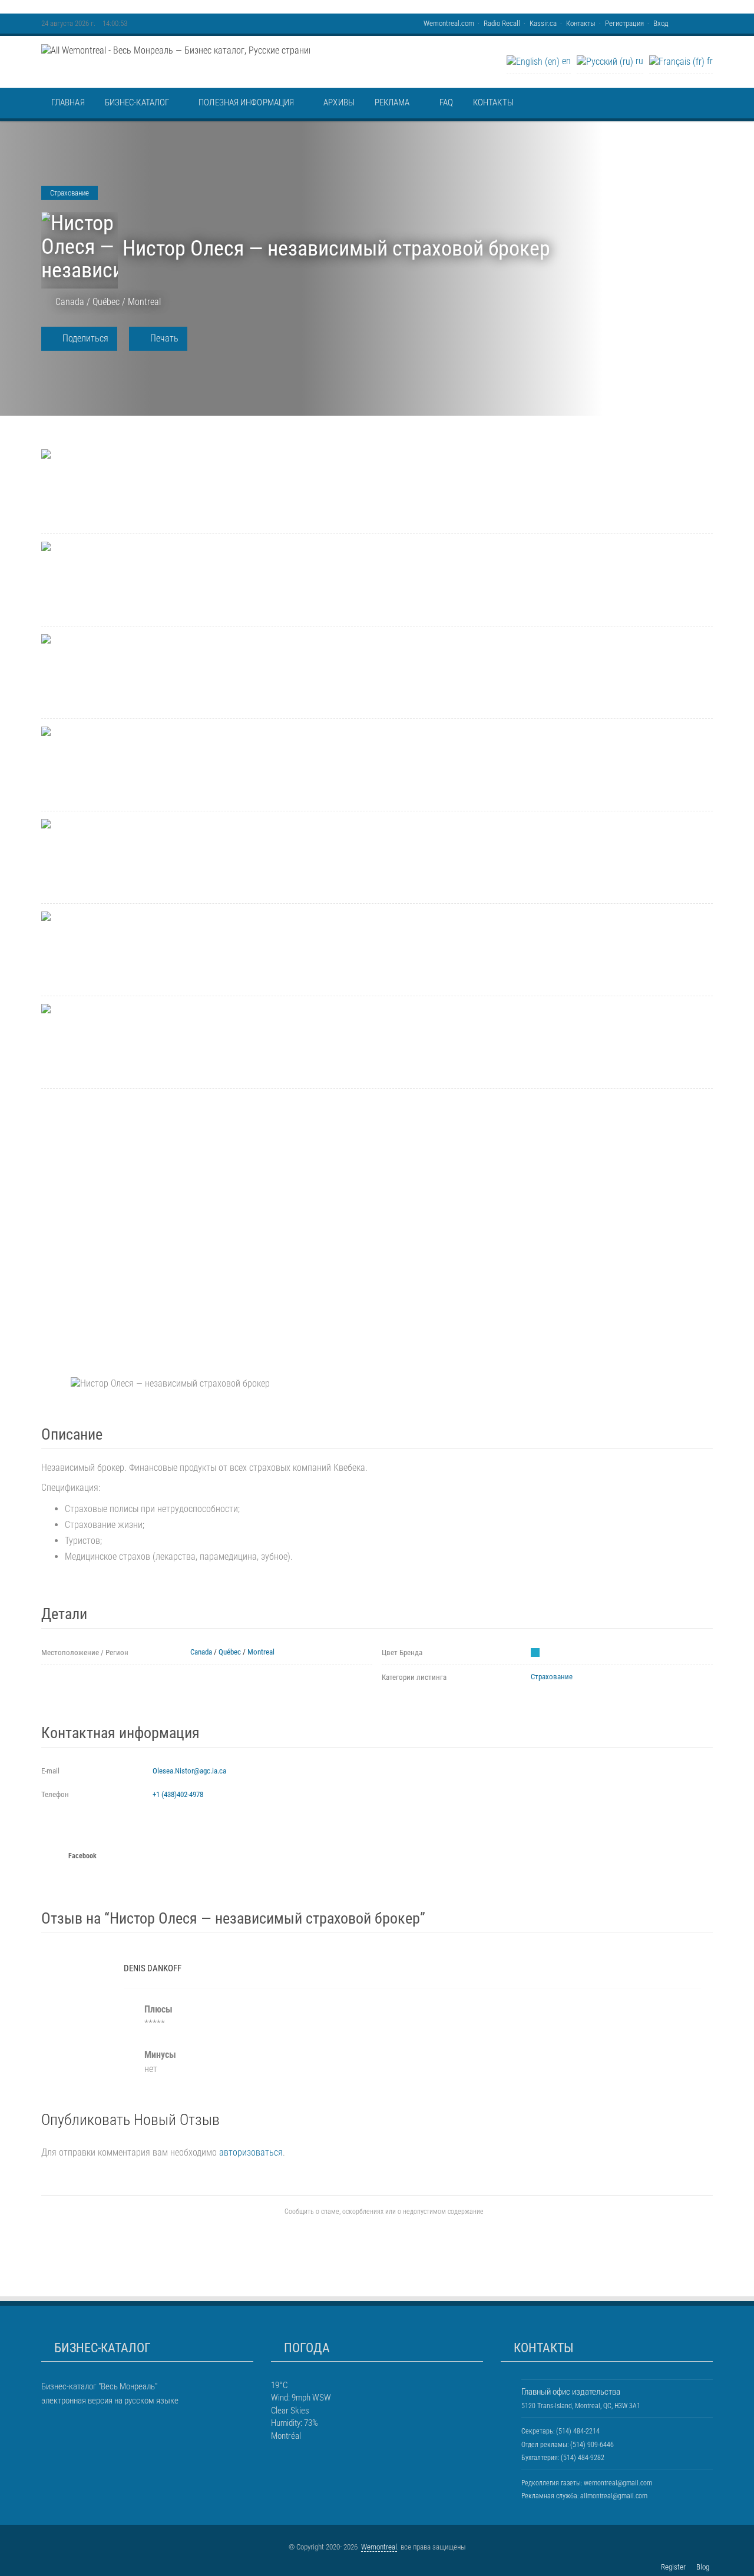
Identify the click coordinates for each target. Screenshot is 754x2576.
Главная (68, 102)
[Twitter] (704, 23)
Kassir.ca (543, 23)
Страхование (552, 1677)
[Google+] (692, 23)
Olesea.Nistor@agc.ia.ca (189, 1771)
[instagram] (62, 2415)
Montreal (144, 302)
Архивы (339, 102)
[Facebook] (698, 23)
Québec (106, 302)
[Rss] (686, 23)
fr (709, 61)
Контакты (581, 23)
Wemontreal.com (449, 23)
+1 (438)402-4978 (178, 1794)
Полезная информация (246, 102)
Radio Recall (502, 23)
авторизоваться (251, 2152)
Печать (163, 338)
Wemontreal (379, 2547)
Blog (703, 2567)
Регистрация (624, 23)
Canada (70, 302)
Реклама (392, 102)
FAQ (446, 102)
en (565, 61)
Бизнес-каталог (137, 102)
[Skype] (710, 23)
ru (638, 61)
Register (673, 2567)
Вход (661, 23)
